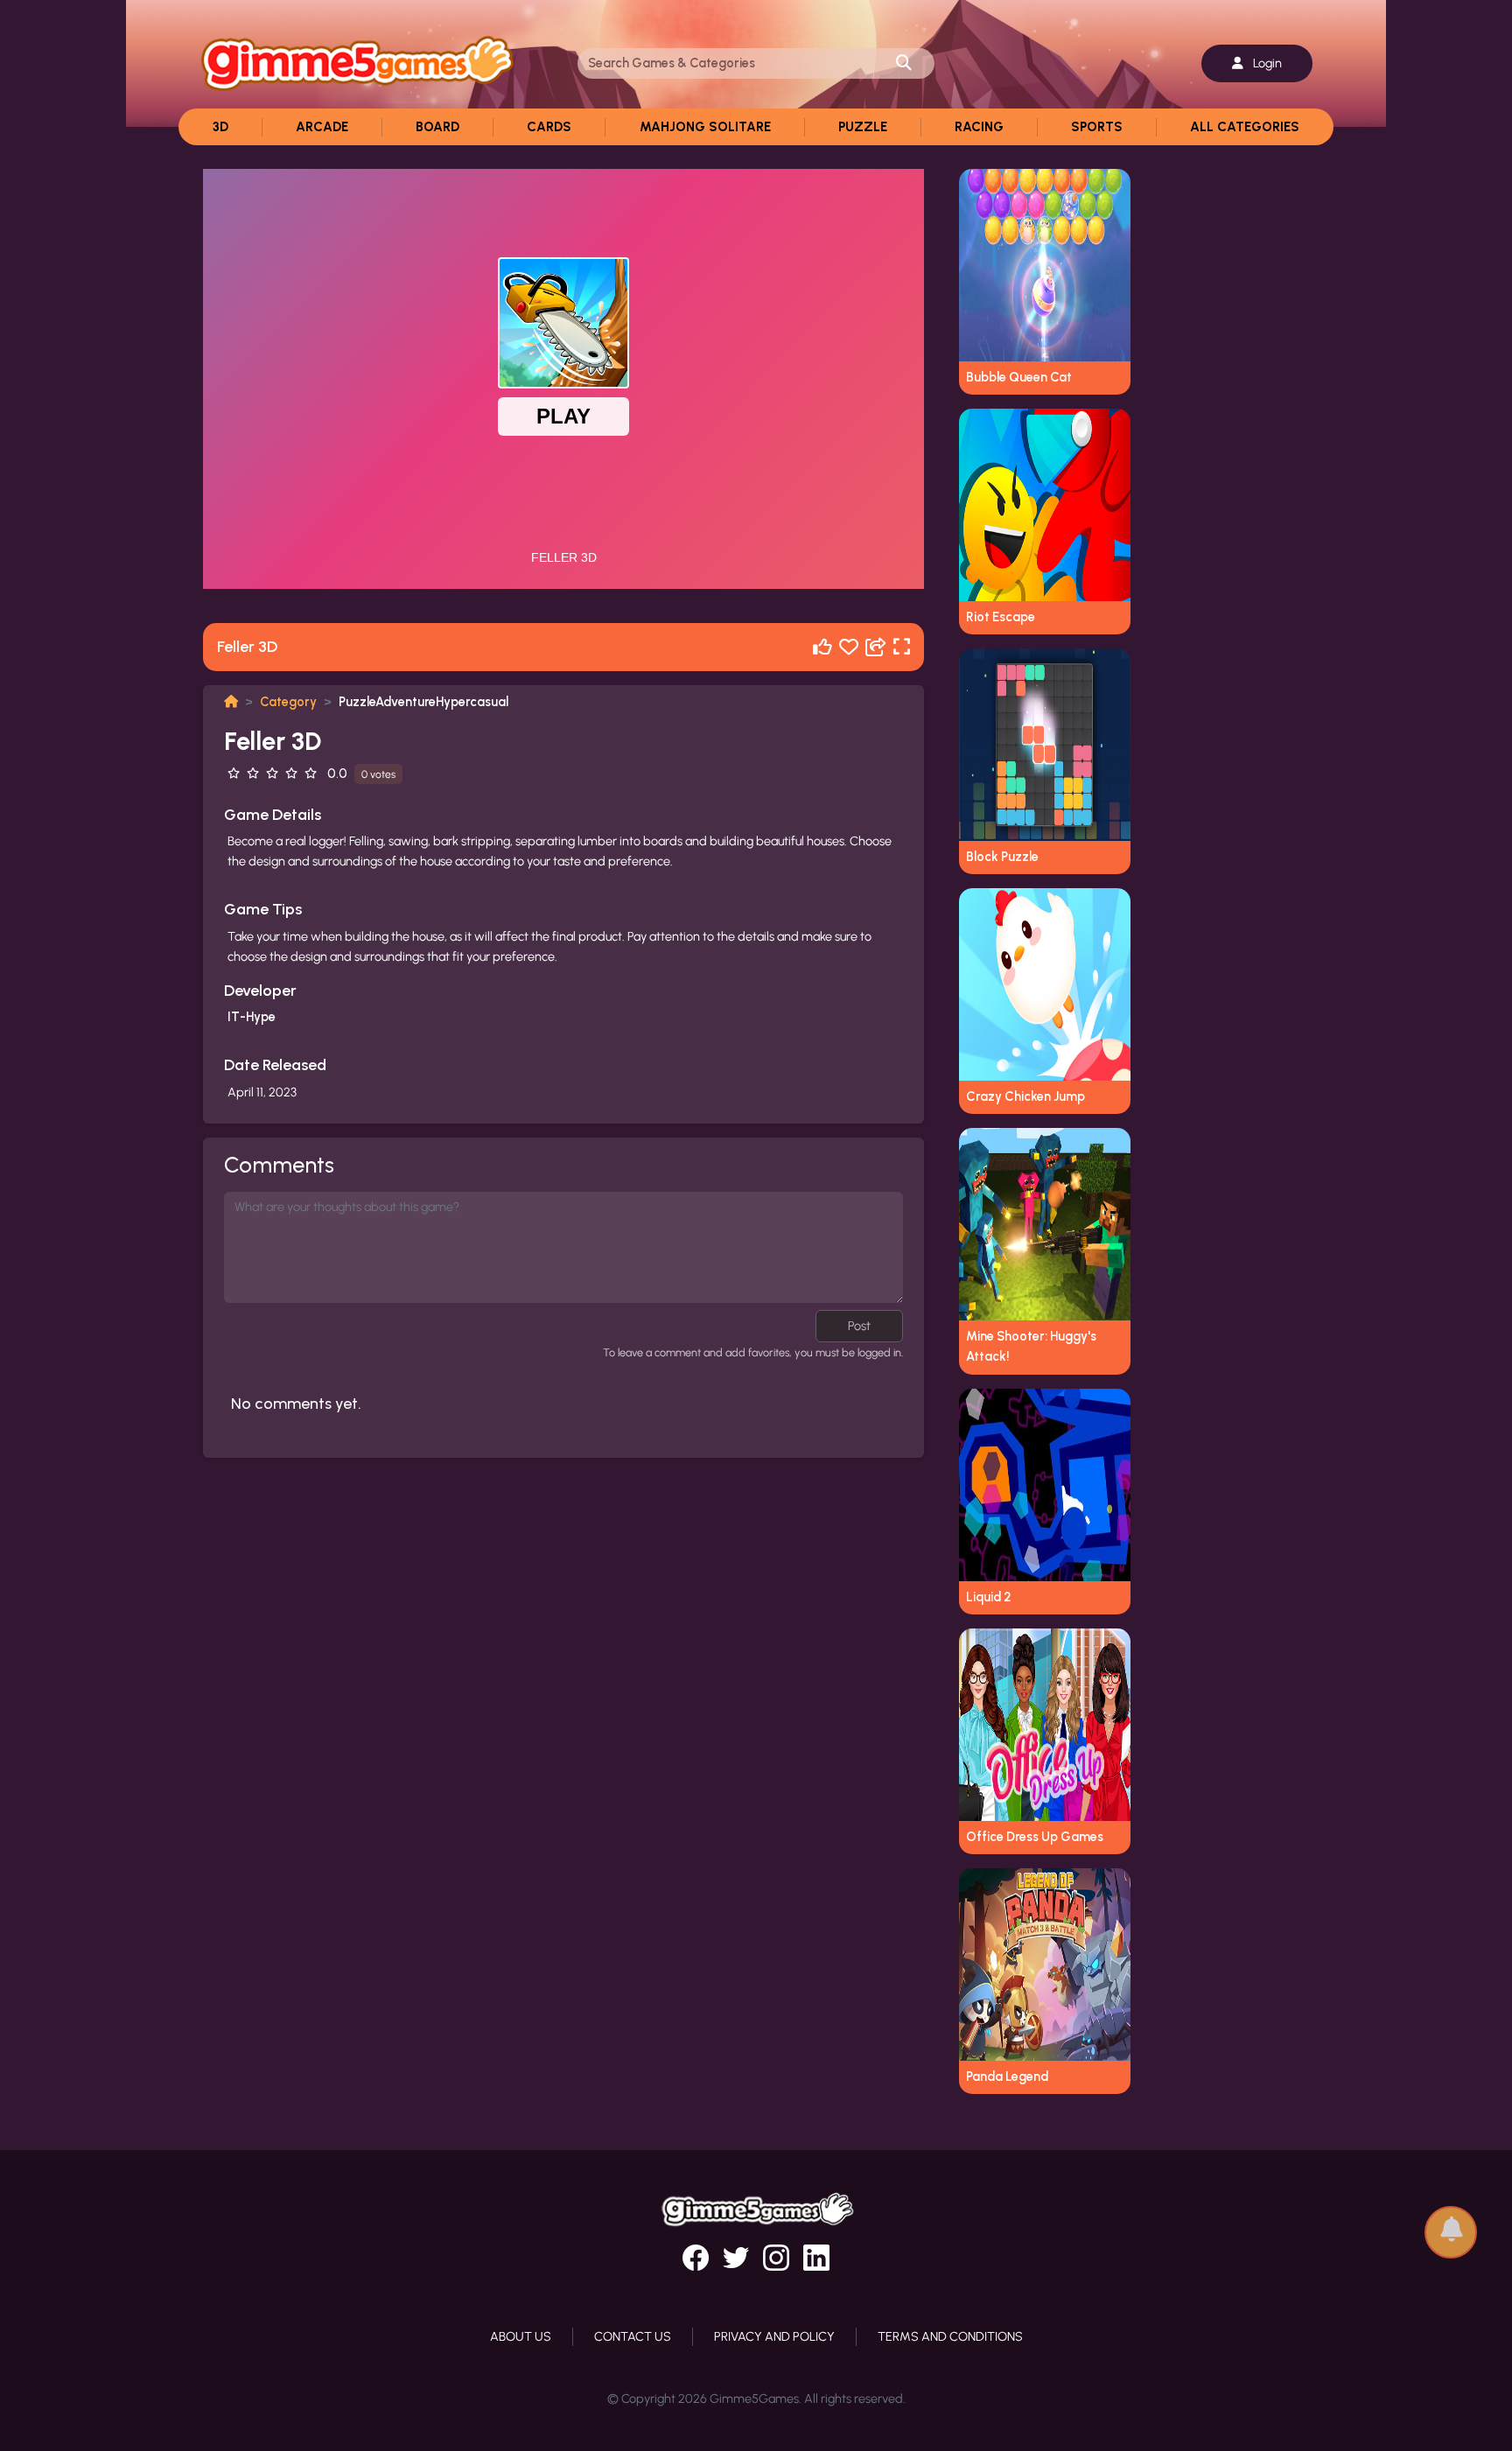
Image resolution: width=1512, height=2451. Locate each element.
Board (437, 127)
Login (1266, 63)
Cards (549, 127)
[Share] (876, 647)
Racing (979, 127)
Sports (1097, 127)
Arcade (322, 127)
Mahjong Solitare (705, 127)
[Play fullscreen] (902, 647)
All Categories (1245, 127)
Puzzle (863, 127)
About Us (521, 2336)
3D (220, 127)
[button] (1451, 2224)
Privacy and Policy (774, 2336)
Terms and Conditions (950, 2336)
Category (288, 702)
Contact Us (633, 2336)
